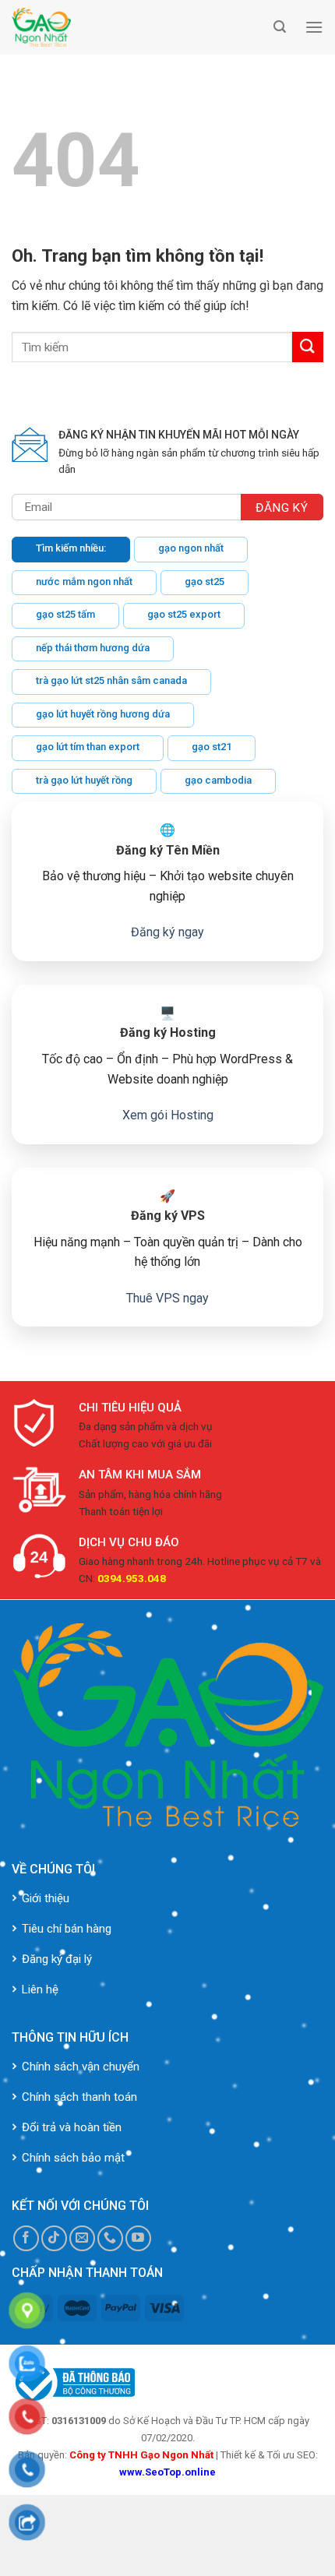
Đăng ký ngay (167, 932)
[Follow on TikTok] (54, 2238)
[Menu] (314, 27)
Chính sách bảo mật (73, 2158)
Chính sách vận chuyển (81, 2067)
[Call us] (110, 2238)
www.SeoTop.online (167, 2472)
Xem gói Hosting (168, 1115)
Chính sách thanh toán (79, 2097)
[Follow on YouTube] (138, 2238)
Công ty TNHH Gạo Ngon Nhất (141, 2455)
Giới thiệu (46, 1898)
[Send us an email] (82, 2238)
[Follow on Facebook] (26, 2238)
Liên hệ (40, 1989)
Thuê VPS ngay (167, 1298)
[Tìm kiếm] (280, 27)
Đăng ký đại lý (57, 1959)
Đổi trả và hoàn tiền (72, 2127)
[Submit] (308, 347)
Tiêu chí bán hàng (67, 1929)
